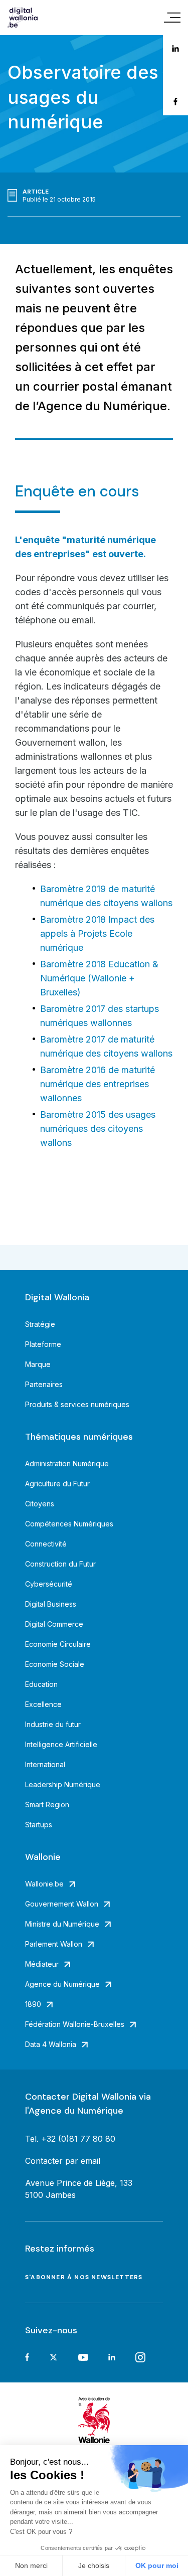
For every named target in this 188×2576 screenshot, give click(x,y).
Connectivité (46, 1544)
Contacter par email (63, 2161)
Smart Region (47, 1805)
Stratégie (40, 1324)
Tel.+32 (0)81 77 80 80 (70, 2139)
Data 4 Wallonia (51, 2044)
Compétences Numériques (69, 1524)
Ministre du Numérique (62, 1924)
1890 (33, 2004)
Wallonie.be (44, 1884)
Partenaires (44, 1384)
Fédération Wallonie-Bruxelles (75, 2024)
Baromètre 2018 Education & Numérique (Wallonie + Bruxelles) (99, 978)
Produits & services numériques (77, 1404)
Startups (39, 1825)
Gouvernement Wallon (62, 1904)
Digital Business (51, 1604)
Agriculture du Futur (57, 1484)
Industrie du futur (53, 1724)
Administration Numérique (67, 1464)
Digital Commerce (54, 1624)
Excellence (43, 1704)
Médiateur (42, 1964)
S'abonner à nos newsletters (84, 2277)
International (45, 1764)
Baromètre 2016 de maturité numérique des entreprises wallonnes (98, 1084)
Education (41, 1684)
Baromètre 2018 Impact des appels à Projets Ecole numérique (97, 933)
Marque (38, 1364)
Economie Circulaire (58, 1644)
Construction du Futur (60, 1564)
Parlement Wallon (54, 1944)
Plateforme (43, 1344)
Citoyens (40, 1504)
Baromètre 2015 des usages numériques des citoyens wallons (98, 1129)
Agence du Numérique (62, 1984)
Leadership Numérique (63, 1784)
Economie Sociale (55, 1664)
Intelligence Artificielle (61, 1744)
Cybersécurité (49, 1584)
